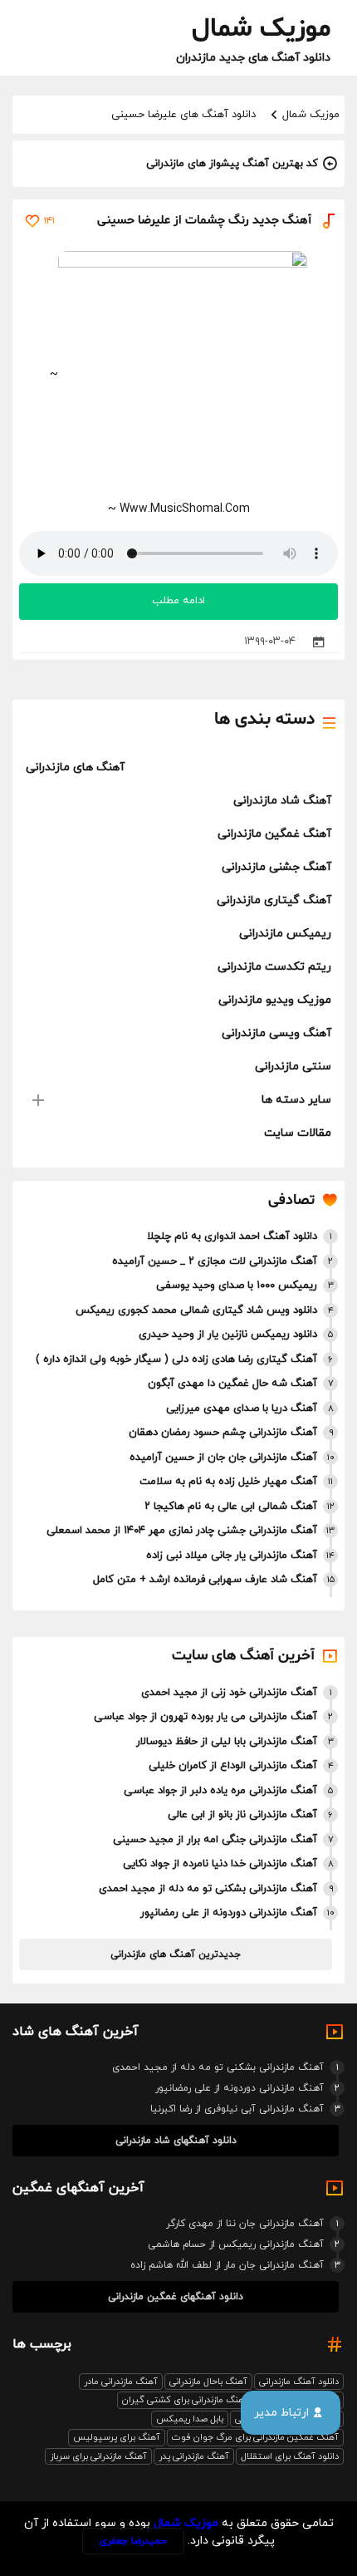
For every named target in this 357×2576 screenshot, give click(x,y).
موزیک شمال (311, 115)
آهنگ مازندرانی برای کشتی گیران (185, 2400)
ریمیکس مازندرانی (285, 934)
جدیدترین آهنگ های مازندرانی (176, 1954)
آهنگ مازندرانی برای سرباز (98, 2456)
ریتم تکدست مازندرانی (274, 967)
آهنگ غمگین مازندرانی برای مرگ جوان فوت (255, 2437)
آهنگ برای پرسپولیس (117, 2437)
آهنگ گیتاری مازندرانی (274, 900)
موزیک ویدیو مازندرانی (275, 1000)
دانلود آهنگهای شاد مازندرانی (176, 2141)
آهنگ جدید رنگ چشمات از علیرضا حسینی (204, 221)
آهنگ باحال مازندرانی (208, 2382)
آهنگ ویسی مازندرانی (276, 1033)
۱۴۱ (49, 221)
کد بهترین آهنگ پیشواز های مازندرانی (232, 164)
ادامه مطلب (178, 601)
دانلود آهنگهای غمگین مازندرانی (176, 2297)
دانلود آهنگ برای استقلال (290, 2456)
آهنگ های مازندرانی (75, 767)
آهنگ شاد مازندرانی (282, 801)
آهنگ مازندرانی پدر (194, 2456)
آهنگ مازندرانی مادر (121, 2382)
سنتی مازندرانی (293, 1067)
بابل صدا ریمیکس (190, 2419)
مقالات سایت (298, 1133)
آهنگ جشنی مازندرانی (276, 867)
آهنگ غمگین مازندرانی (274, 834)
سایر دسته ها (296, 1100)
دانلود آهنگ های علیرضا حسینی (183, 115)
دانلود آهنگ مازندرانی (299, 2382)
